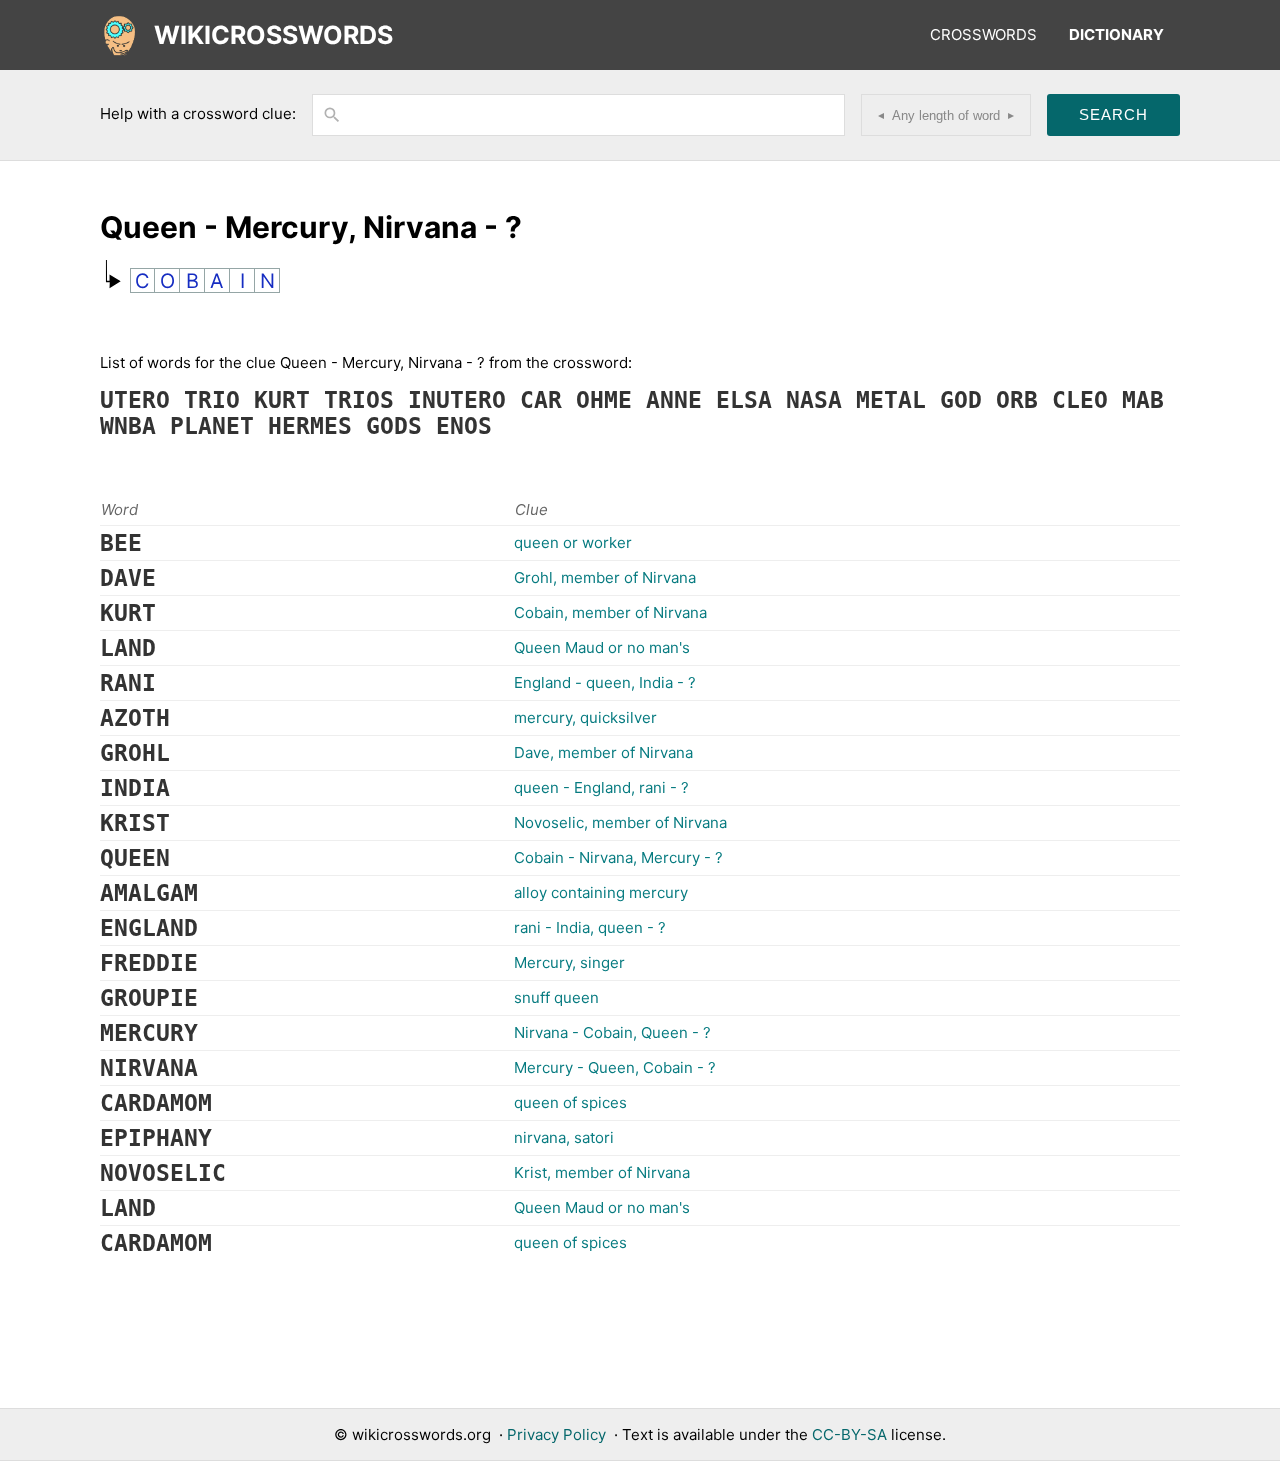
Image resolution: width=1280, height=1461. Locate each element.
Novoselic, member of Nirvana (620, 822)
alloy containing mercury (601, 892)
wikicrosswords (273, 35)
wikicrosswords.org (421, 1434)
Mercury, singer (569, 962)
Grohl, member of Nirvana (605, 577)
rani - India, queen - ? (590, 927)
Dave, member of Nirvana (603, 752)
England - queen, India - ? (605, 682)
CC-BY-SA (849, 1434)
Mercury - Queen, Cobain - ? (615, 1067)
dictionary (1116, 34)
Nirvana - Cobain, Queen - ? (612, 1032)
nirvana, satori (564, 1137)
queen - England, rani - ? (601, 787)
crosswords (983, 34)
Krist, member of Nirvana (602, 1172)
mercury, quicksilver (585, 717)
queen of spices (570, 1102)
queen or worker (573, 542)
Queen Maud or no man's (602, 647)
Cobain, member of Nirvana (610, 612)
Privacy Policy (556, 1434)
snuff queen (556, 997)
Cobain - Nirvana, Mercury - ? (618, 857)
